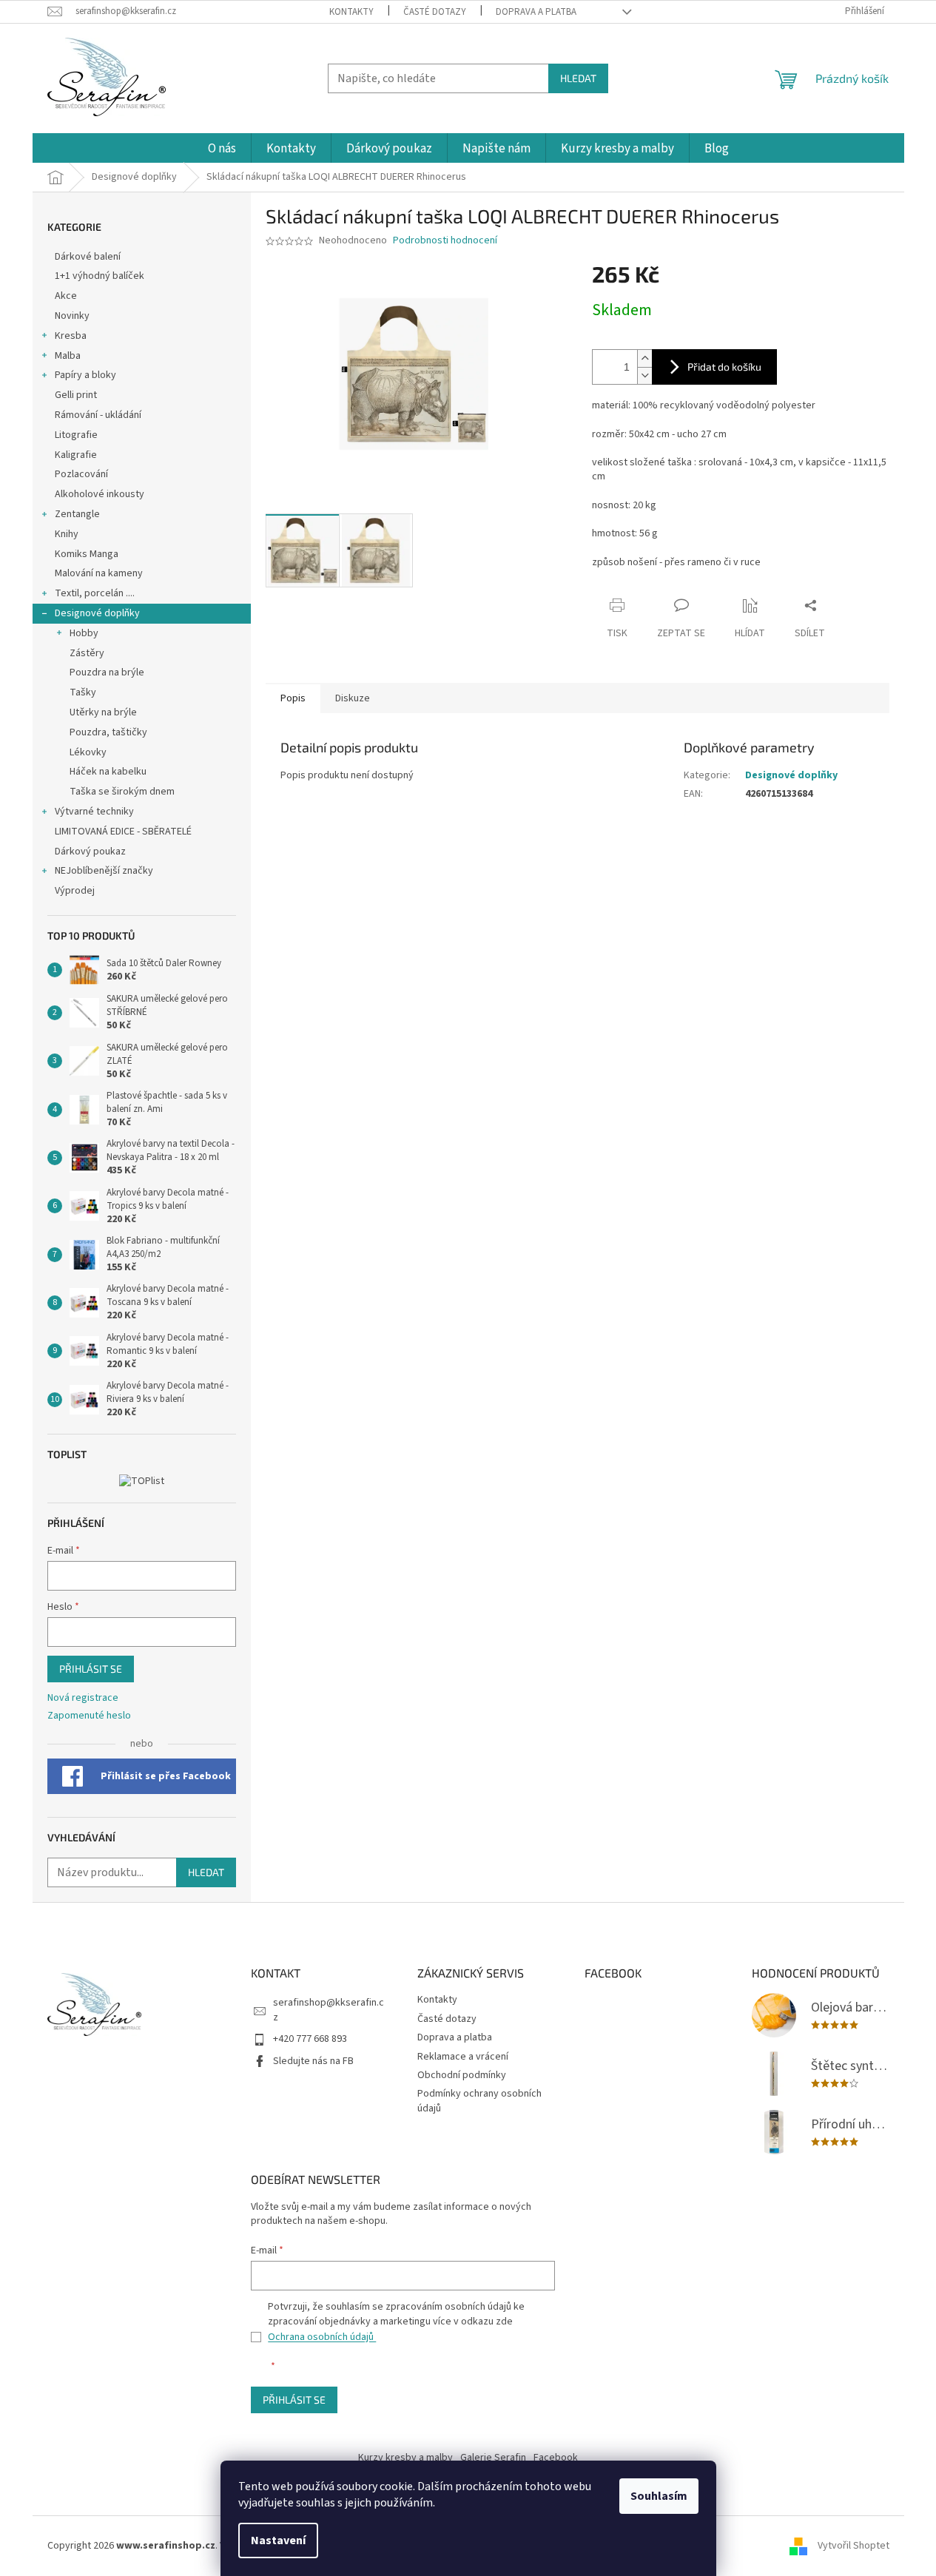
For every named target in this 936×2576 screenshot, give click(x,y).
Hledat (578, 78)
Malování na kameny (99, 573)
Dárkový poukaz (90, 852)
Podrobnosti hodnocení (445, 241)
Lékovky (88, 752)
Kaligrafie (76, 455)
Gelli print (76, 395)
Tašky (83, 692)
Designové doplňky (97, 613)
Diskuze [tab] (353, 698)
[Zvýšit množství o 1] (644, 358)
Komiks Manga (87, 554)
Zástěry (87, 653)
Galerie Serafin (493, 2458)
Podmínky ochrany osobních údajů (479, 2101)
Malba (68, 356)
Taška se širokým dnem (122, 792)
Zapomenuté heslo (89, 1716)
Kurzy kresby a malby (405, 2458)
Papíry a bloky (85, 375)
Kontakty (351, 12)
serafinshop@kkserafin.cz (329, 2010)
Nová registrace (83, 1698)
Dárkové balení (88, 257)
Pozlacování (81, 474)
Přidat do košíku (724, 367)
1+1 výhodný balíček (100, 276)
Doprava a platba (536, 12)
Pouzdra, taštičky (108, 732)
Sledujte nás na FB (313, 2061)
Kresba (71, 336)
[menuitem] (222, 149)
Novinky (72, 316)
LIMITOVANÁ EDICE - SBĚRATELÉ (123, 832)
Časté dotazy (435, 12)
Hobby (84, 633)
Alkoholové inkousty (100, 494)
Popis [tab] (293, 698)
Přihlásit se (91, 1669)
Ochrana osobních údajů (322, 2337)
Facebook (556, 2458)
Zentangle (77, 514)
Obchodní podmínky (462, 2075)
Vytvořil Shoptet (853, 2546)
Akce (67, 296)
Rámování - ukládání (99, 415)
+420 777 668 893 (310, 2039)
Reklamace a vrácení (463, 2057)
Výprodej (75, 891)
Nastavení (278, 2540)
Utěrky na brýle (103, 712)
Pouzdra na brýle (107, 672)
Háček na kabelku (108, 772)
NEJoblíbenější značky (104, 871)
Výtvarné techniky (94, 812)
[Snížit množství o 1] (644, 375)
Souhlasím (659, 2496)
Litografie (76, 435)
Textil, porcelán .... (95, 593)
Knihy (67, 534)
